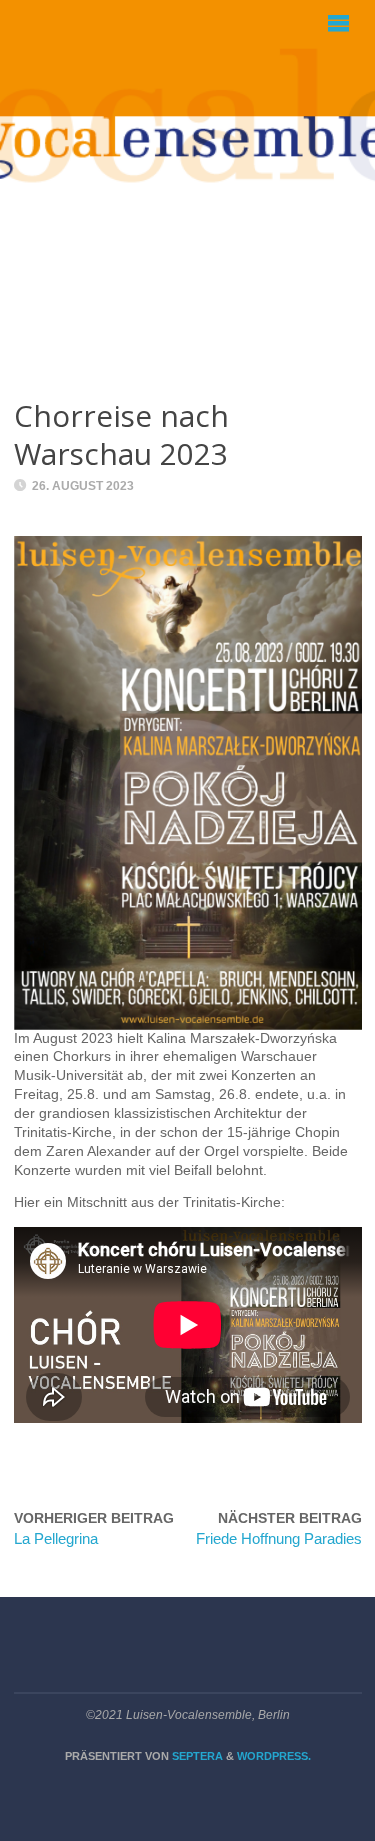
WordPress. (274, 1756)
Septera (196, 1756)
